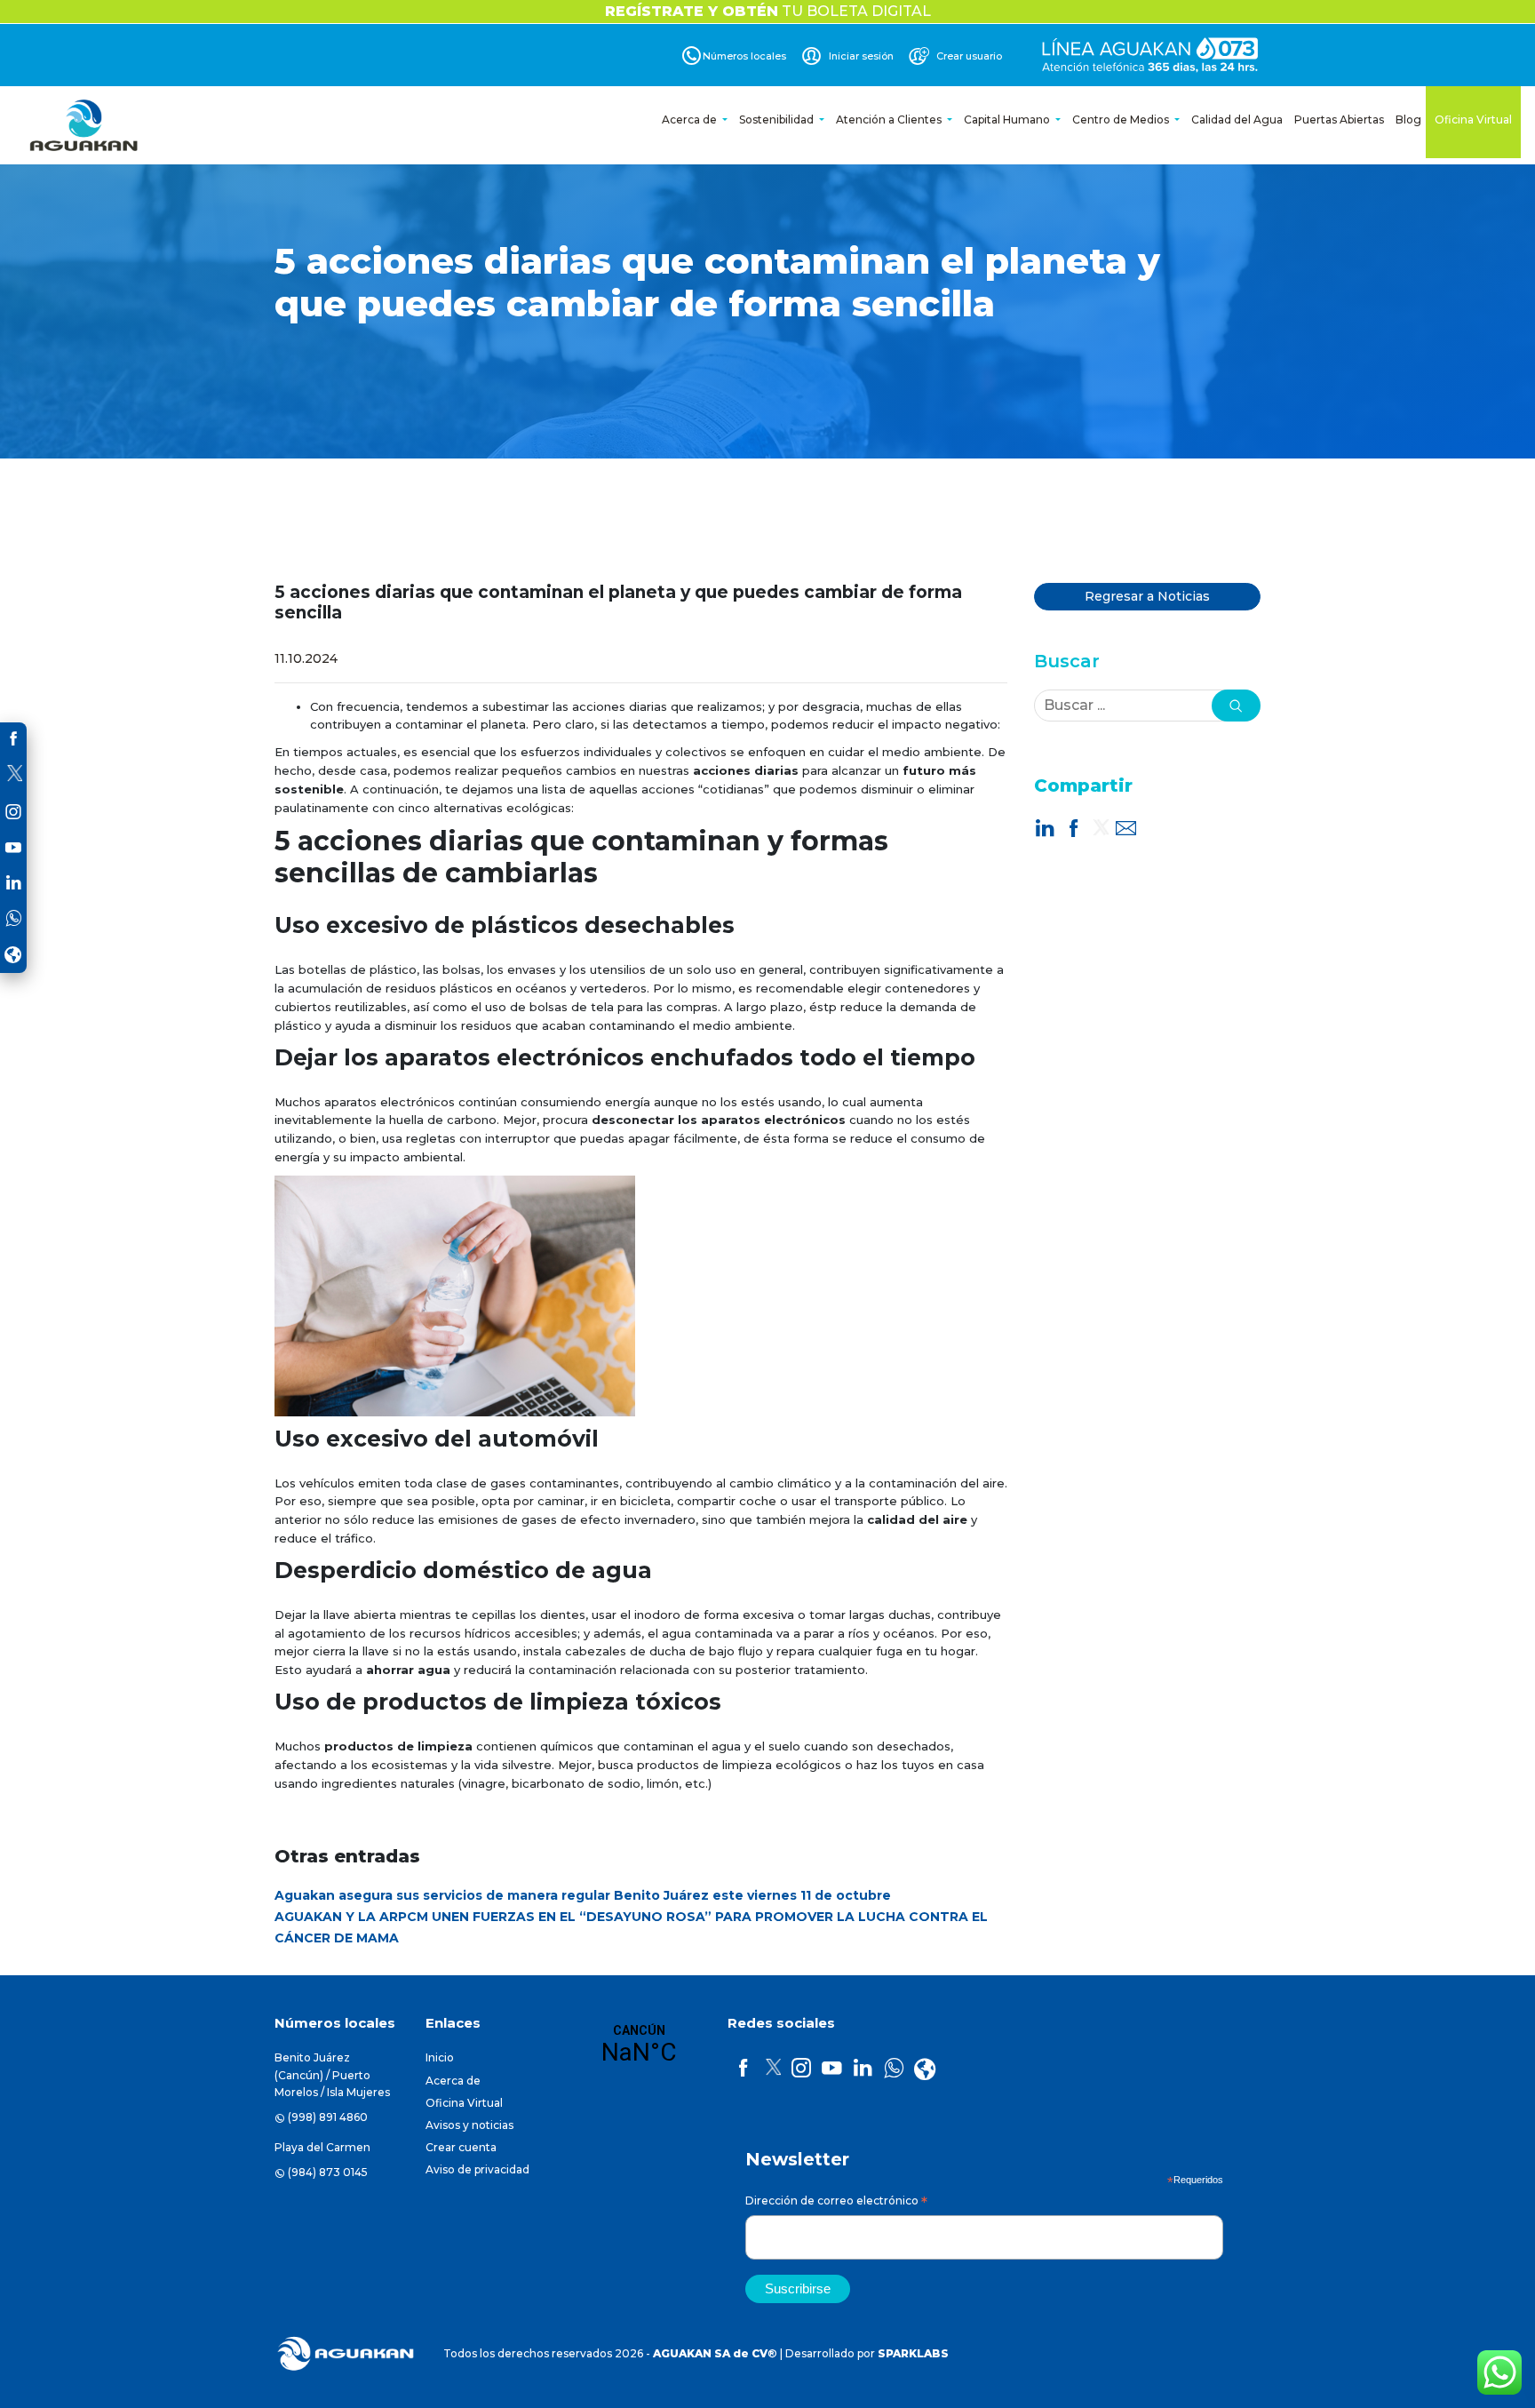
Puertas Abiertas (1339, 120)
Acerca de (691, 120)
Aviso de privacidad (477, 2169)
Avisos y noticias (469, 2125)
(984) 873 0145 (328, 2172)
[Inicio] (85, 125)
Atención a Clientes (890, 120)
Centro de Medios (1122, 120)
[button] (1236, 706)
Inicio (440, 2057)
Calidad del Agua (1237, 120)
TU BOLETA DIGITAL (768, 11)
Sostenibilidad (778, 120)
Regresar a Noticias (1147, 596)
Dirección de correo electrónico (836, 2203)
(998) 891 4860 (328, 2117)
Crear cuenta (461, 2147)
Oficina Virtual (1473, 120)
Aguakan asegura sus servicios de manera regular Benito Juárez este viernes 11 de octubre (583, 1895)
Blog (1408, 120)
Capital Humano (1008, 120)
